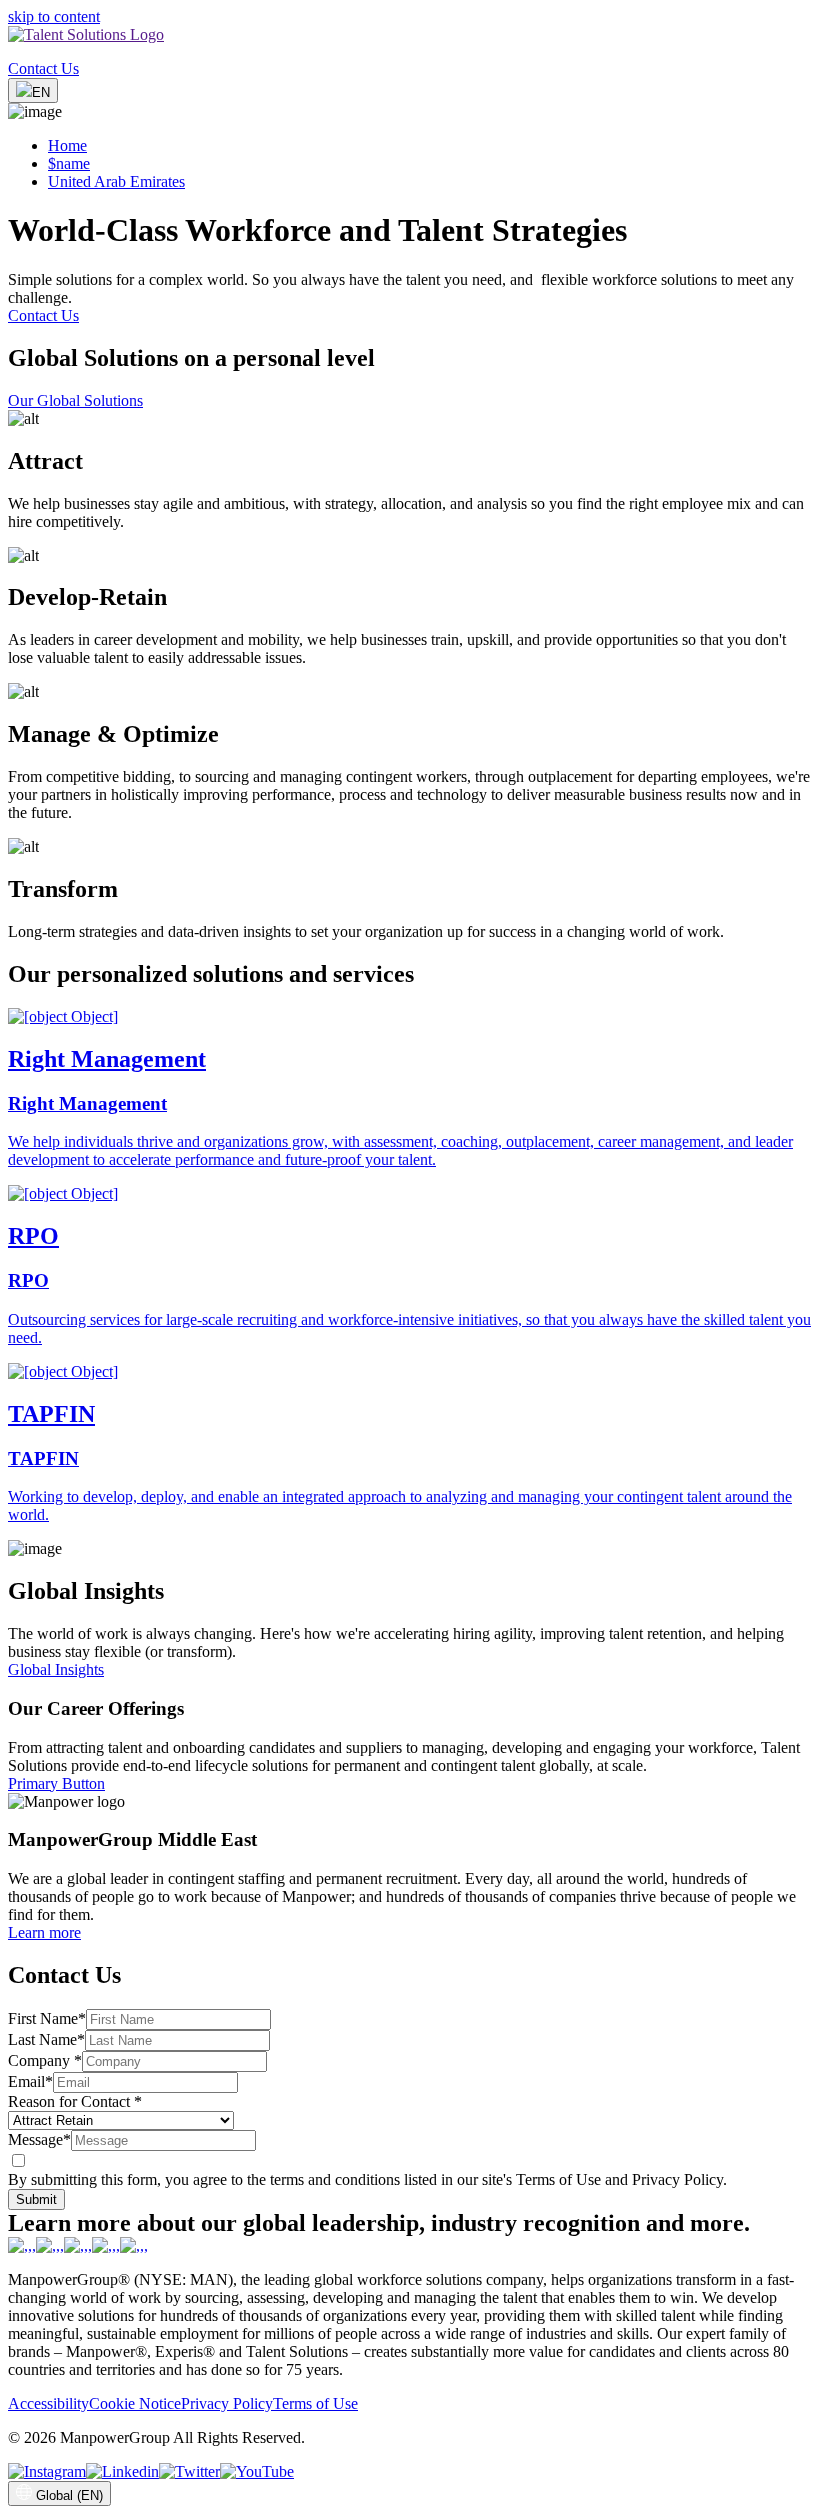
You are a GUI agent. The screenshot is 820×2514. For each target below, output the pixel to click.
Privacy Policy (227, 2403)
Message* (39, 2139)
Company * (45, 2060)
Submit (36, 2199)
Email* (30, 2081)
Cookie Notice (135, 2403)
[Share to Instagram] (47, 2471)
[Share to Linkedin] (122, 2471)
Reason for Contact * (75, 2101)
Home (67, 145)
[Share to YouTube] (257, 2471)
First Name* (47, 2018)
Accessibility (48, 2403)
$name (69, 163)
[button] (410, 470)
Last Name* (46, 2039)
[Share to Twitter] (189, 2471)
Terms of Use (315, 2403)
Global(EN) (69, 2495)
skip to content (54, 16)
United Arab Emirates (116, 181)
